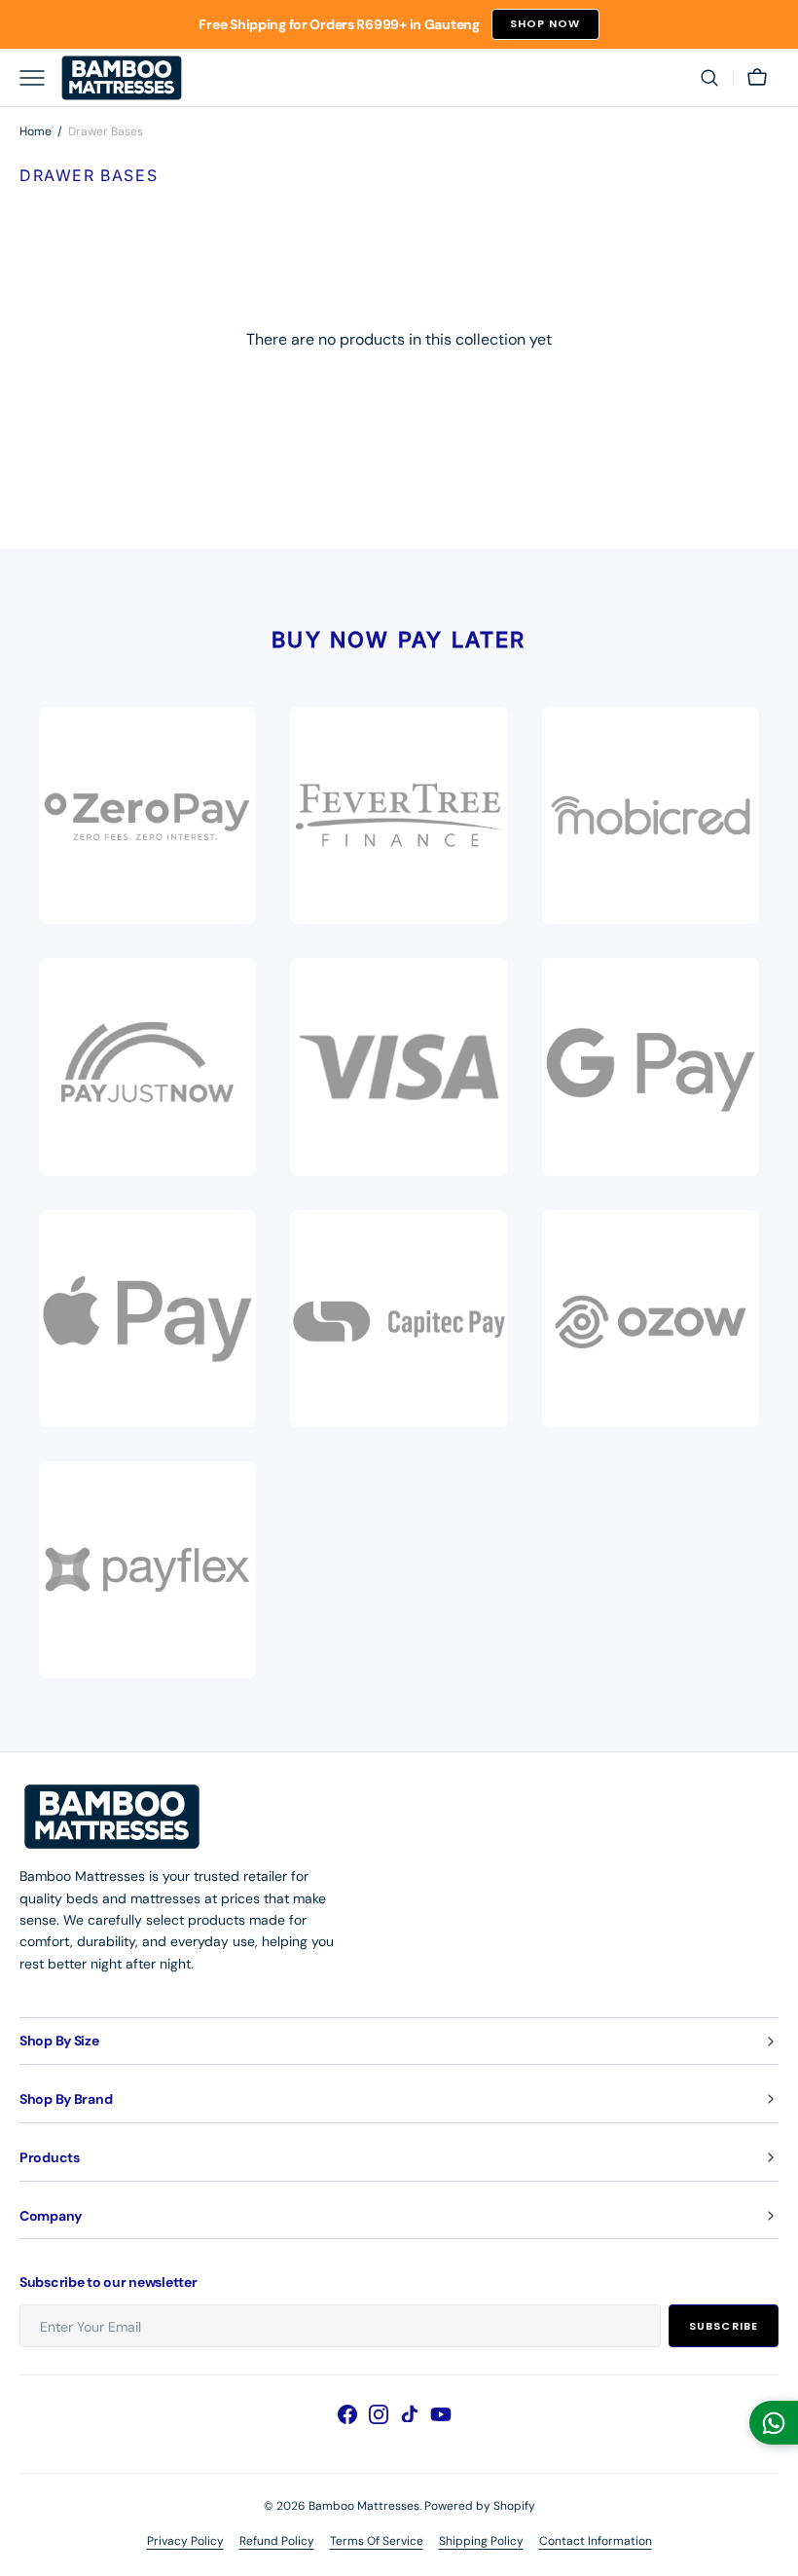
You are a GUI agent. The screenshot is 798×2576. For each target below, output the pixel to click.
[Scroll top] (775, 2553)
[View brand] (147, 1067)
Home (36, 131)
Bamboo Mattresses (364, 2506)
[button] (709, 78)
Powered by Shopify (480, 2506)
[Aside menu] (39, 78)
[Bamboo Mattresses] (122, 78)
